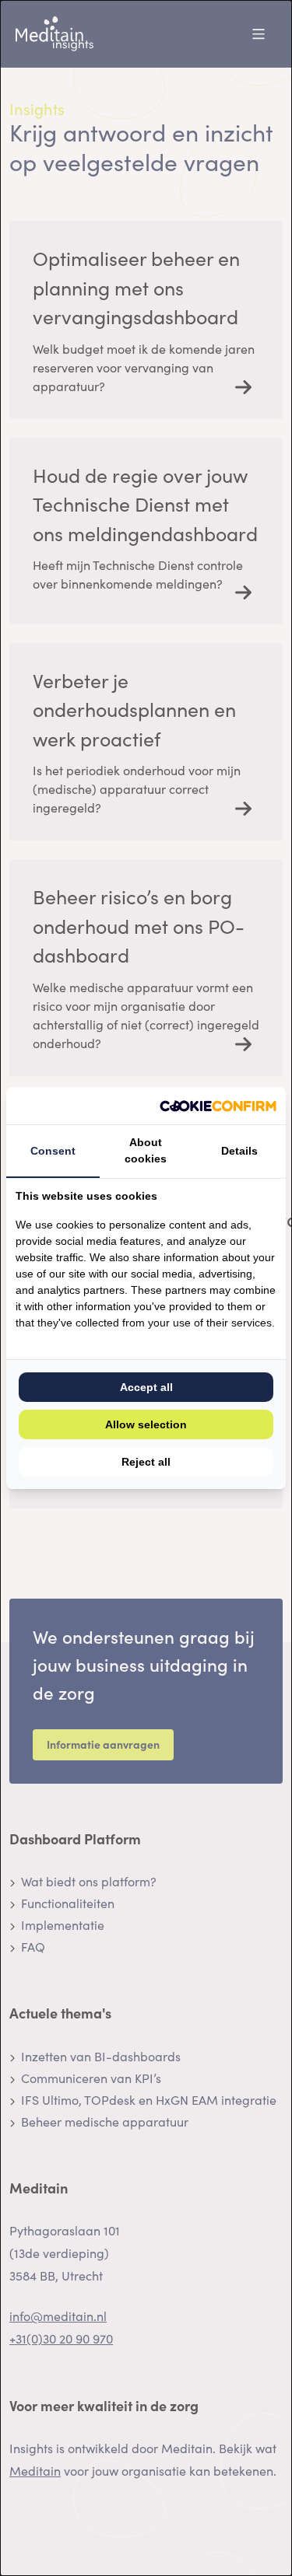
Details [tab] (239, 1151)
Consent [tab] (53, 1151)
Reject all (146, 1462)
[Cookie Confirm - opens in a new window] (218, 1106)
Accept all (146, 1387)
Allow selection (146, 1424)
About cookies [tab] (146, 1150)
